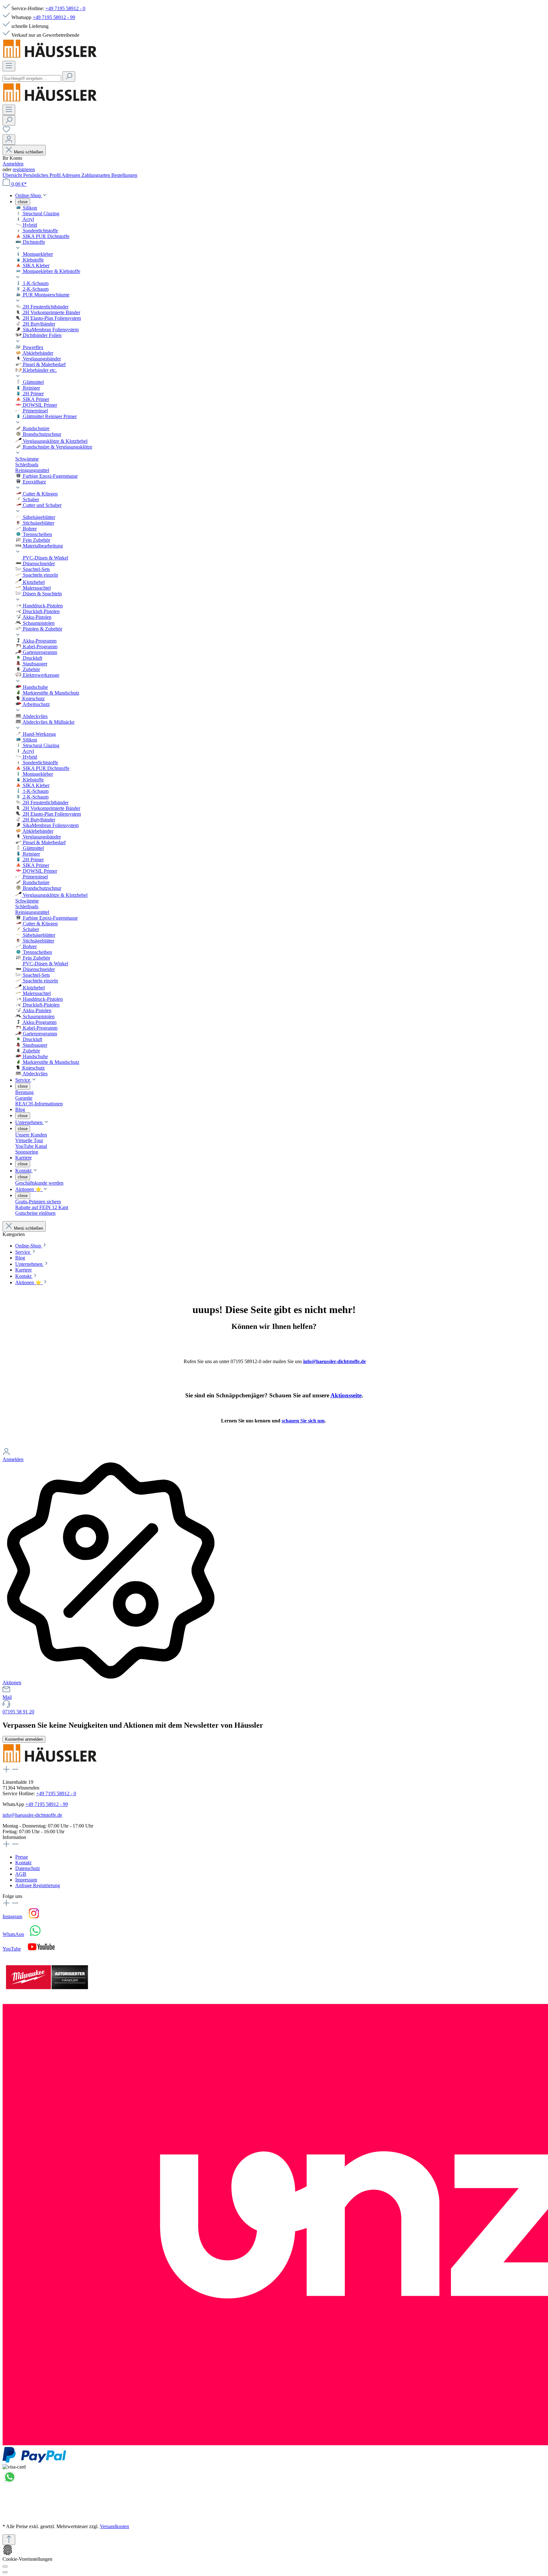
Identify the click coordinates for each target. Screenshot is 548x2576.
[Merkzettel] (6, 131)
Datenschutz (28, 1868)
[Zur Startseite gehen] (50, 58)
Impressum (26, 1880)
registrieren (24, 169)
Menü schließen (29, 152)
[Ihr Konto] (9, 140)
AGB (21, 1874)
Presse (22, 1857)
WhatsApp (13, 1934)
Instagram (12, 1916)
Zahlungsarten (96, 175)
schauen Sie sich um (303, 1421)
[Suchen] (69, 77)
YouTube (12, 1949)
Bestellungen (124, 175)
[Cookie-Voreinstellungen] (5, 2566)
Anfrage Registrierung (38, 1885)
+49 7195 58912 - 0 (65, 8)
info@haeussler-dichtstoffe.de (335, 1361)
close (23, 202)
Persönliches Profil (42, 175)
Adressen (72, 175)
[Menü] (9, 66)
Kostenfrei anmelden (24, 1739)
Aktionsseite (346, 1395)
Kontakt (23, 1863)
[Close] (5, 2572)
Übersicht (13, 175)
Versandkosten (114, 2526)
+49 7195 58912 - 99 (54, 17)
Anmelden (13, 164)
